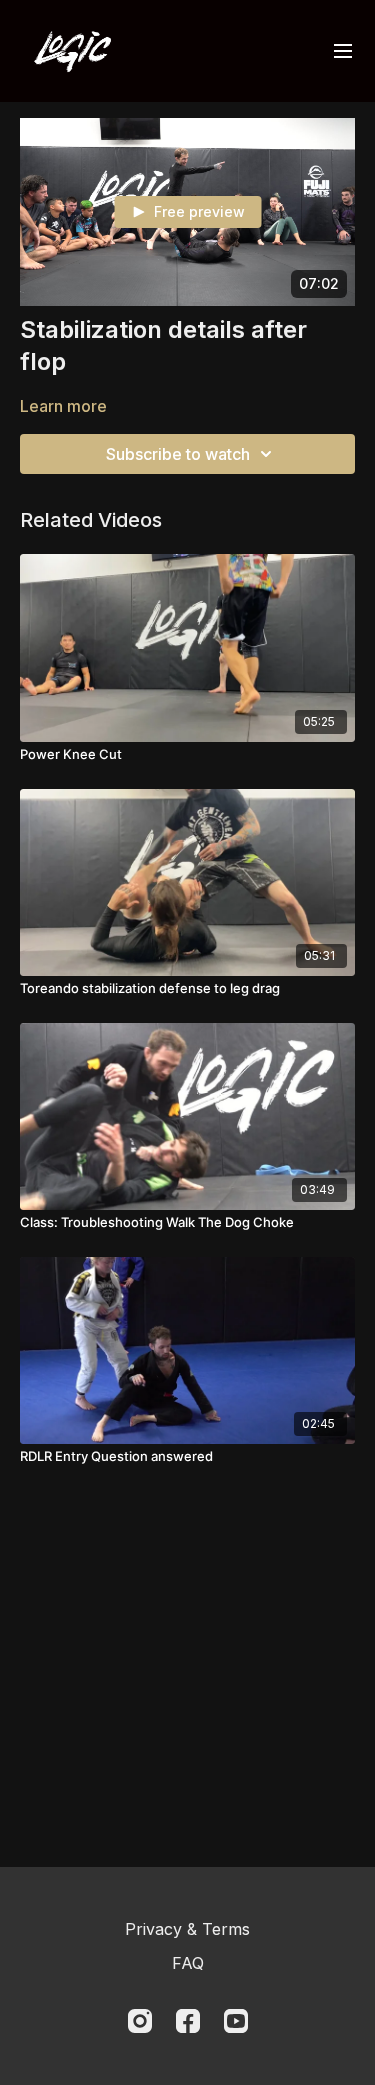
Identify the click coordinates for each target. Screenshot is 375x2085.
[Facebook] (188, 2021)
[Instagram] (140, 2021)
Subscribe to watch (178, 454)
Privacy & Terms (187, 1929)
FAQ (188, 1963)
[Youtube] (236, 2021)
